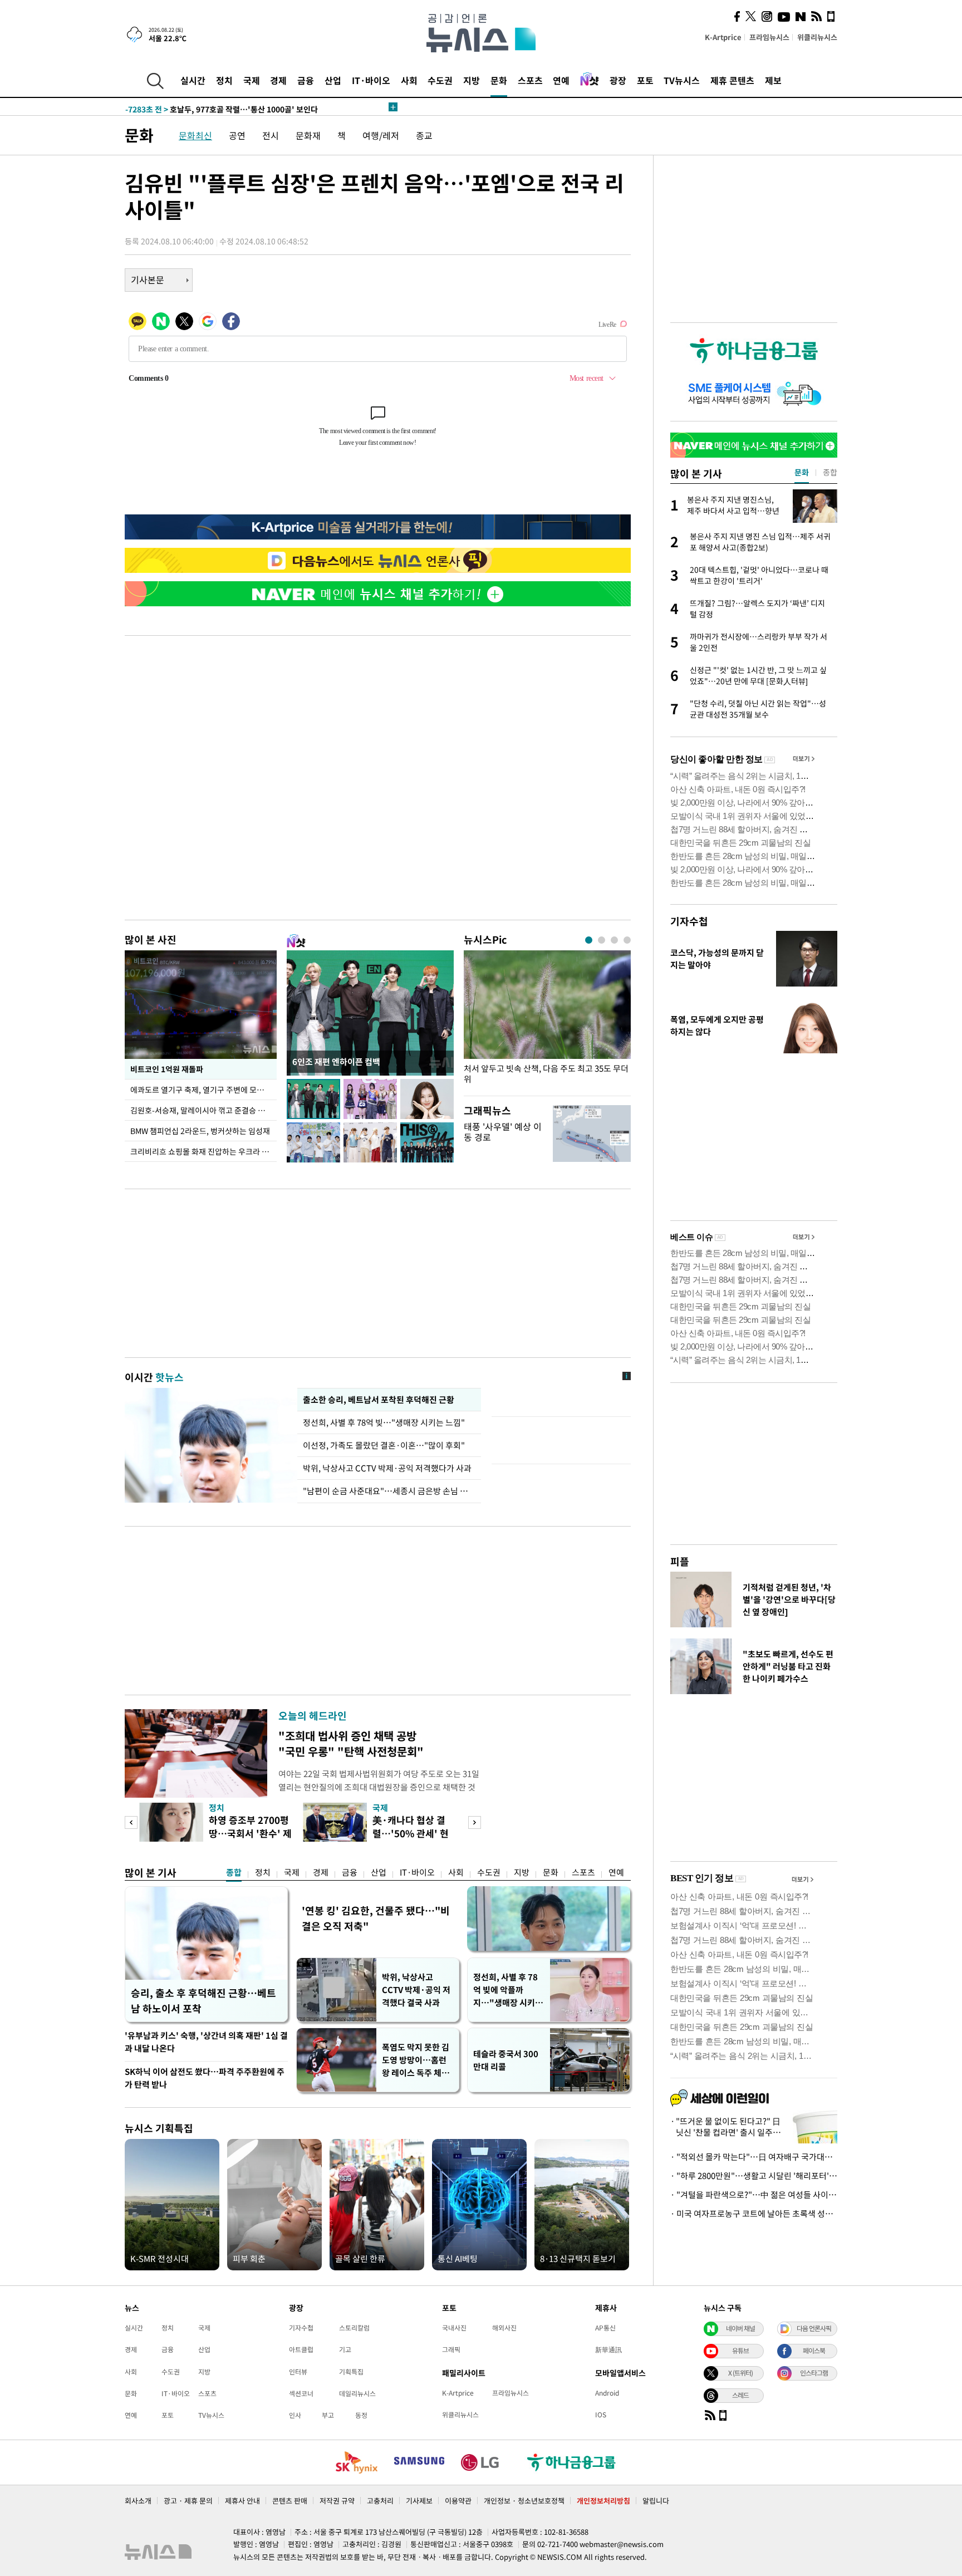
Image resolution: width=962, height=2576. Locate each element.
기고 (345, 2349)
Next (475, 1822)
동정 (361, 2415)
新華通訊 (608, 2349)
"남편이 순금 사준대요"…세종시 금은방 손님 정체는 (389, 1491)
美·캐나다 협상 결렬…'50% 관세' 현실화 (411, 1833)
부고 (328, 2415)
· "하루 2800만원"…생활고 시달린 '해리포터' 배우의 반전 (754, 2176)
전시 (271, 135)
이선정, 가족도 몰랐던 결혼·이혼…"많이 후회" (384, 1445)
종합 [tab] (830, 472)
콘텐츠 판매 (290, 2501)
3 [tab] (614, 940)
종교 (424, 135)
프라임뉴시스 (769, 37)
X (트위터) (740, 2373)
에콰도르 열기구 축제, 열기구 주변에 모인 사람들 (203, 1090)
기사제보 (419, 2501)
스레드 (740, 2395)
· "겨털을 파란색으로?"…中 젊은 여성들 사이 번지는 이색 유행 (754, 2195)
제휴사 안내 (242, 2501)
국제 (252, 80)
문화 (499, 80)
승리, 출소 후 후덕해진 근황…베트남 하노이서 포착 (203, 2001)
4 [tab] (627, 940)
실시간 (193, 80)
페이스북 (814, 2351)
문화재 (308, 135)
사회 (409, 80)
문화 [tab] (802, 472)
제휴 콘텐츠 (732, 80)
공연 (237, 135)
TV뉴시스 (682, 80)
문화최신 (195, 135)
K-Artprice (723, 37)
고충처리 (380, 2501)
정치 (224, 80)
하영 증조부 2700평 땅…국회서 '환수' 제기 (250, 1833)
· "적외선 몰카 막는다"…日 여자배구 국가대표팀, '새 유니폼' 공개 (754, 2157)
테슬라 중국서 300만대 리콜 (506, 2060)
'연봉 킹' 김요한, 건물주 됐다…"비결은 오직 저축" (376, 1918)
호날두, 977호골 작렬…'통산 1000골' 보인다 (222, 107)
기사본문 (148, 279)
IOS (601, 2415)
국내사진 (454, 2328)
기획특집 (351, 2372)
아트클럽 (301, 2349)
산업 (333, 80)
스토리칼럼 (354, 2328)
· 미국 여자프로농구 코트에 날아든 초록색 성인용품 (754, 2214)
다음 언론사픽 (814, 2328)
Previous (131, 1822)
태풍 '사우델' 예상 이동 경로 (503, 1132)
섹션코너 (301, 2393)
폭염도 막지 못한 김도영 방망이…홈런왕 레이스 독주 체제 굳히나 (416, 2060)
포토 (645, 80)
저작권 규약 (337, 2501)
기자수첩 (689, 921)
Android (607, 2393)
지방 (472, 80)
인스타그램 (814, 2373)
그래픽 (451, 2349)
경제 (278, 80)
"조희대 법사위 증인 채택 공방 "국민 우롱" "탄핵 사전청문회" (351, 1743)
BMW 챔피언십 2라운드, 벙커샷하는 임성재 (200, 1131)
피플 (680, 1561)
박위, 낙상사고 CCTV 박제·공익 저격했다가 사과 (387, 1468)
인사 (295, 2415)
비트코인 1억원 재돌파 (167, 1069)
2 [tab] (602, 940)
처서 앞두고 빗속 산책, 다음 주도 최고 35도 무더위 (546, 1074)
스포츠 (530, 80)
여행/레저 (381, 135)
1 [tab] (589, 940)
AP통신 (605, 2328)
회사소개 (138, 2501)
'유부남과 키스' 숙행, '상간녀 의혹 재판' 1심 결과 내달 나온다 (206, 2042)
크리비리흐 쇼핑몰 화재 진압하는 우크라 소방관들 (203, 1151)
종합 (234, 1872)
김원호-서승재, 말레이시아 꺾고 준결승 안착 (201, 1110)
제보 (773, 80)
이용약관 (458, 2501)
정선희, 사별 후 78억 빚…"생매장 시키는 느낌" (386, 1422)
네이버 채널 (740, 2328)
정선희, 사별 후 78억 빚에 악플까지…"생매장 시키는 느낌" (508, 1990)
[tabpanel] (547, 1020)
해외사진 (504, 2328)
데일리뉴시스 (357, 2393)
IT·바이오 (371, 80)
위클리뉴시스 (817, 37)
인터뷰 (298, 2372)
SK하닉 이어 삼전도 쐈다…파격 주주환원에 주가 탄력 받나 (205, 2078)
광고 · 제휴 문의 (188, 2501)
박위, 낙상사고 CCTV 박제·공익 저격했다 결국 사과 (416, 1990)
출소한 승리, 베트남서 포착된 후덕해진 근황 (378, 1400)
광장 (618, 80)
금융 (306, 80)
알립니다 (656, 2501)
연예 (561, 80)
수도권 (440, 80)
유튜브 (740, 2351)
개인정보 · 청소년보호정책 (524, 2501)
